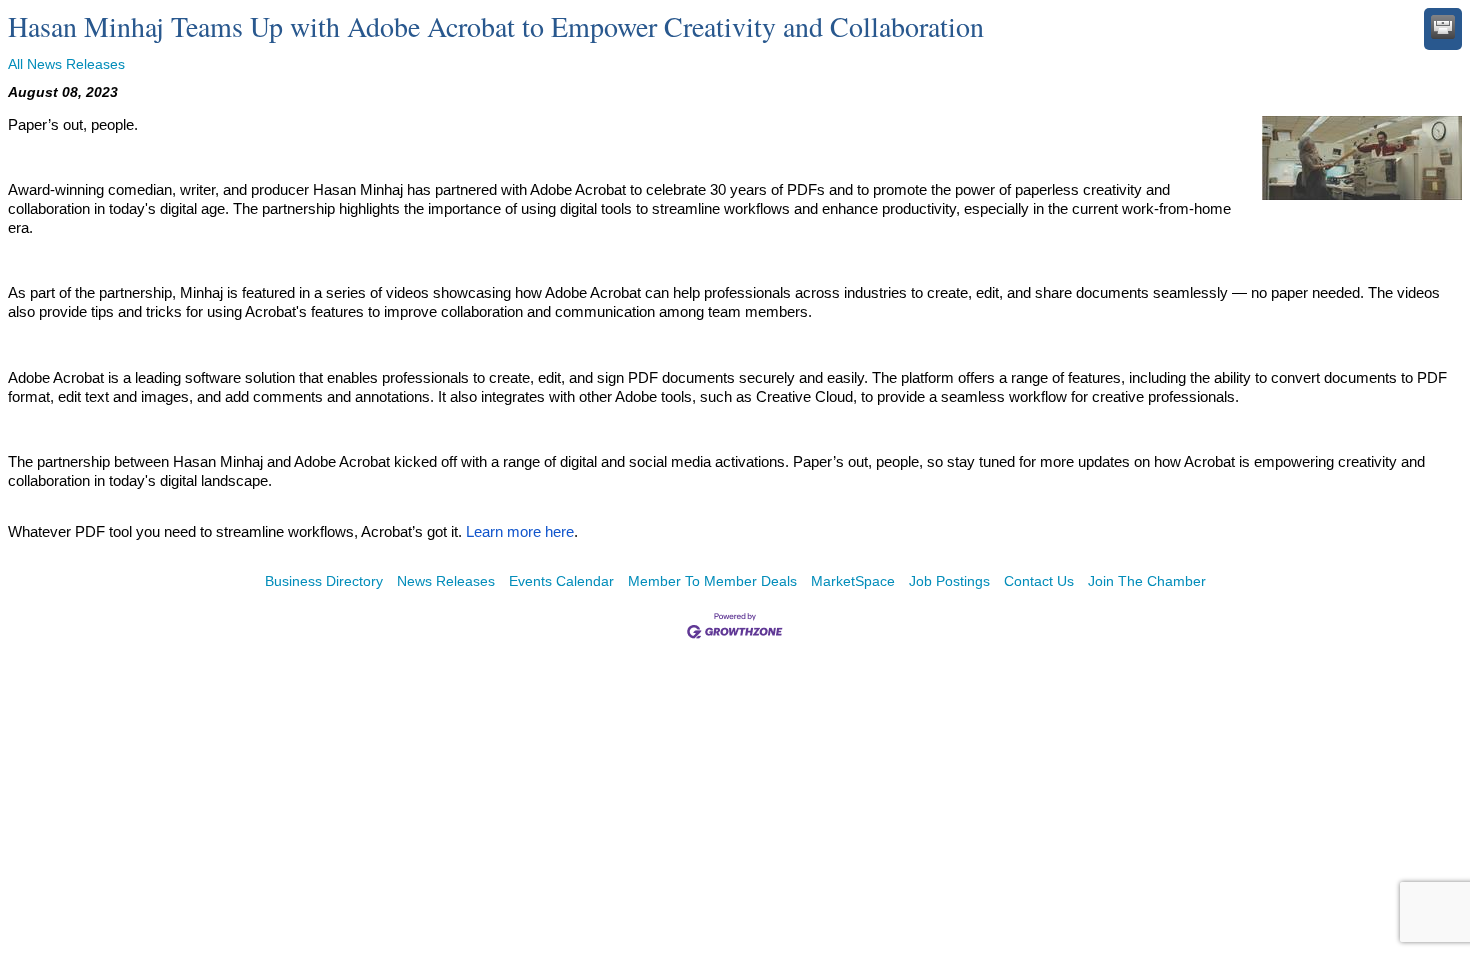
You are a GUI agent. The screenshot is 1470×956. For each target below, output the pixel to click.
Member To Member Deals (712, 581)
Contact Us (1039, 581)
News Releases (446, 581)
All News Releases (66, 64)
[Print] (1443, 27)
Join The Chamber (1147, 581)
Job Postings (949, 581)
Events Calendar (561, 581)
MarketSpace (853, 581)
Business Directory (324, 581)
